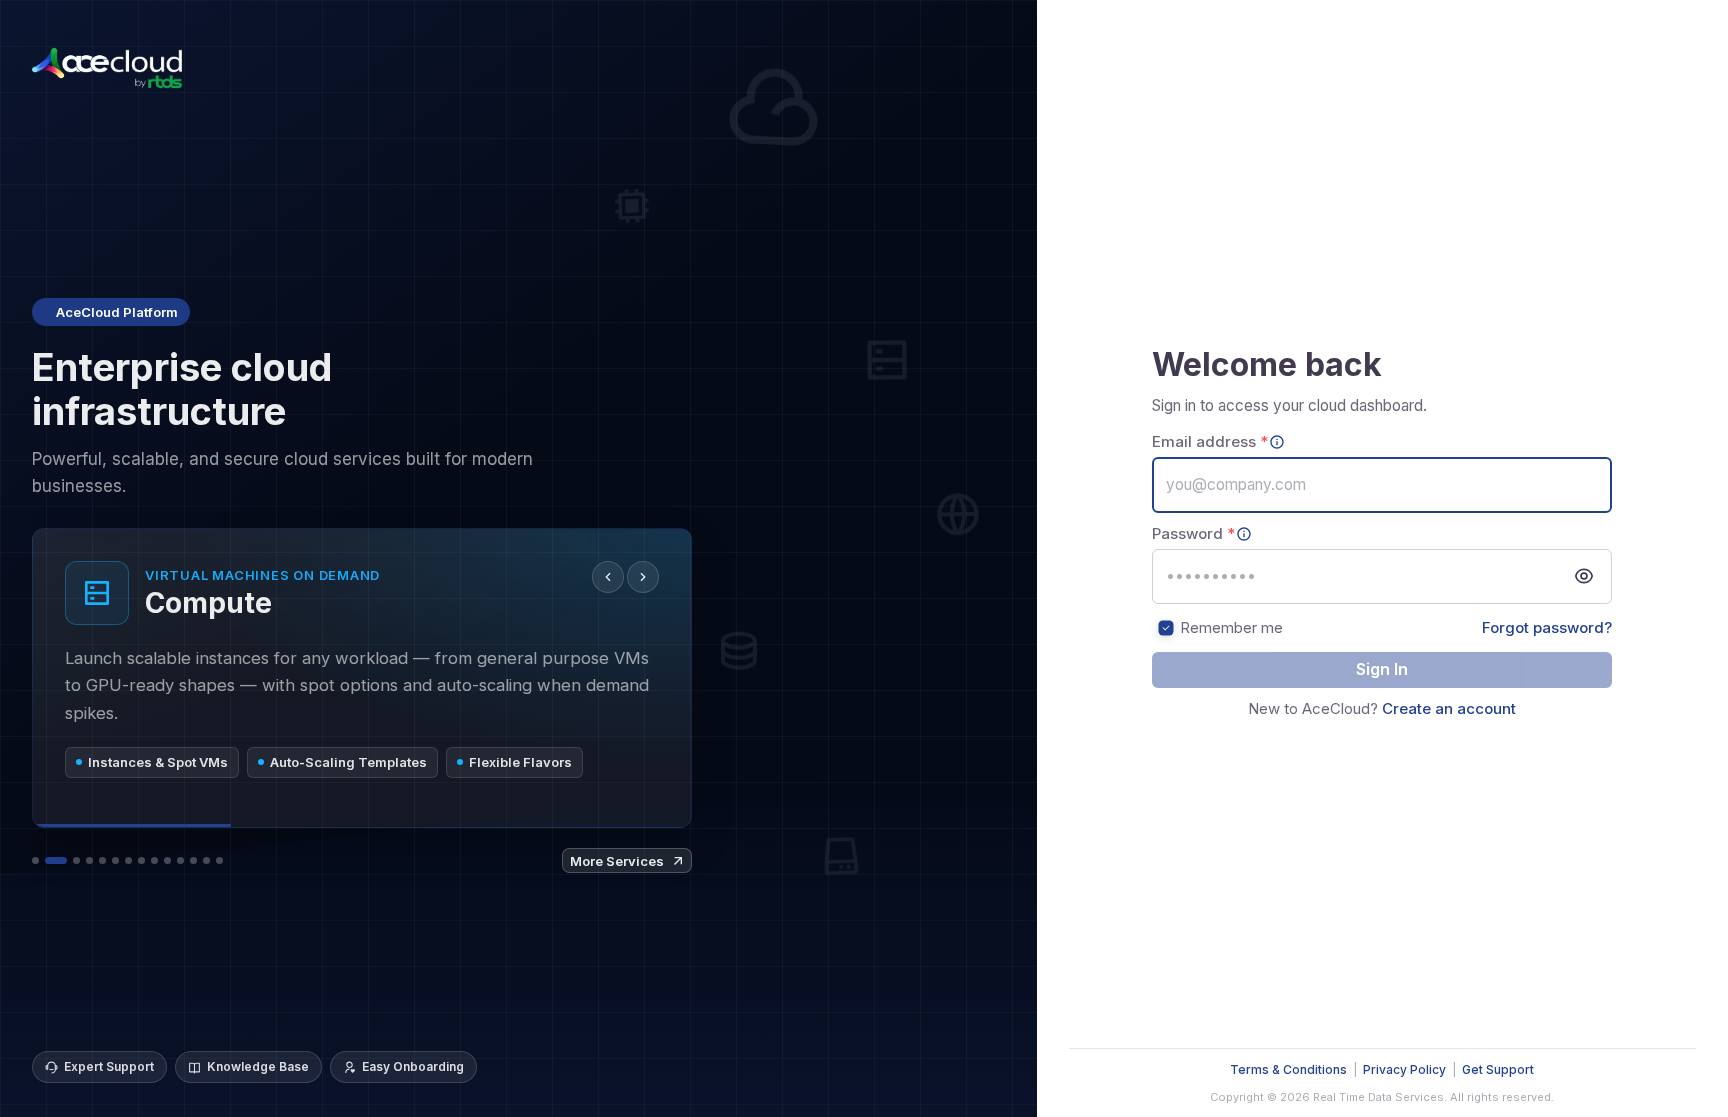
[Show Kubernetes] (115, 860)
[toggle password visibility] (1584, 576)
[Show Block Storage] (76, 860)
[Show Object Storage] (102, 860)
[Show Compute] (56, 860)
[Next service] (643, 577)
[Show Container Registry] (154, 860)
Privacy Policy (1404, 1069)
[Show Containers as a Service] (167, 860)
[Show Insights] (193, 860)
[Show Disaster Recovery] (206, 860)
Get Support (1498, 1069)
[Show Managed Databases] (128, 860)
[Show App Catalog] (180, 860)
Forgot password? (1547, 627)
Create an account (1449, 708)
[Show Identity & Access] (219, 860)
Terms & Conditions (1288, 1069)
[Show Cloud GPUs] (35, 860)
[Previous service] (608, 577)
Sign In (1382, 669)
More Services (617, 861)
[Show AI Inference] (141, 860)
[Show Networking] (89, 860)
